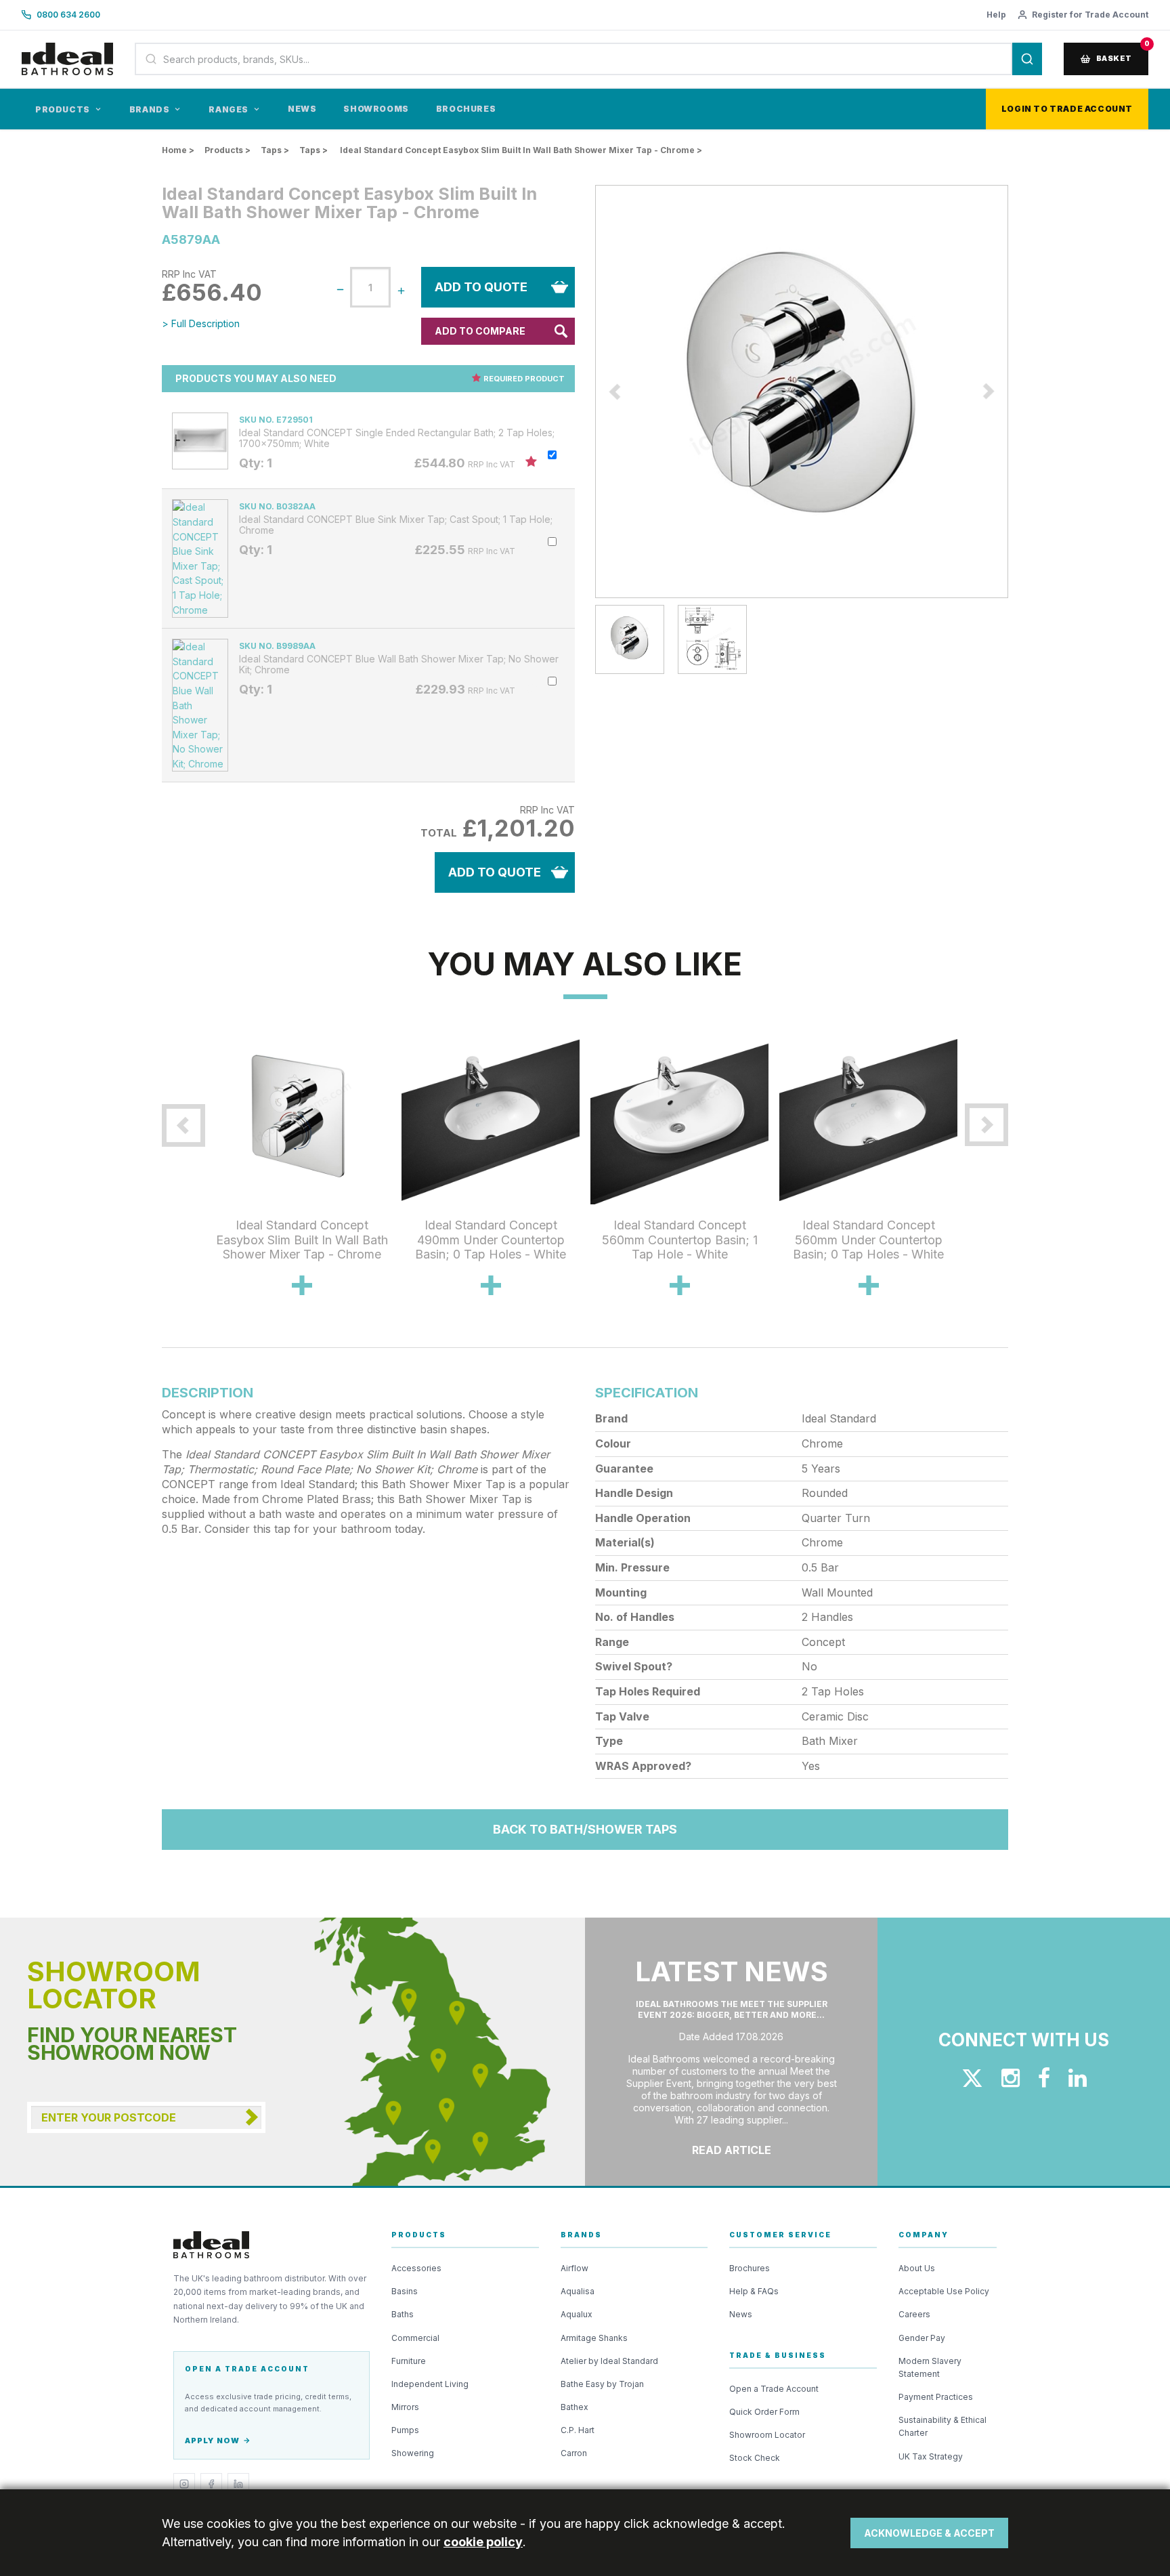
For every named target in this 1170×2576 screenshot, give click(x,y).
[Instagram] (184, 2484)
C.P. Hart (578, 2430)
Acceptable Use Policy (944, 2291)
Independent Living (430, 2384)
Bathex (575, 2407)
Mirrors (405, 2407)
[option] (802, 392)
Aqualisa (578, 2291)
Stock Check (755, 2458)
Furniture (409, 2361)
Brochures (466, 109)
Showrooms (376, 109)
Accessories (416, 2268)
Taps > (275, 150)
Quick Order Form (764, 2412)
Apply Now (212, 2441)
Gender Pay (922, 2338)
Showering (413, 2453)
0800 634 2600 (68, 15)
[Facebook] (211, 2484)
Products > (227, 150)
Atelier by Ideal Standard (609, 2361)
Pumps (405, 2430)
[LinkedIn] (238, 2484)
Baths (403, 2314)
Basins (405, 2291)
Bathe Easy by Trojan (602, 2384)
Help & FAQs (754, 2291)
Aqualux (577, 2314)
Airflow (575, 2268)
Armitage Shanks (594, 2338)
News (302, 109)
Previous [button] (585, 392)
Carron (574, 2453)
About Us (917, 2268)
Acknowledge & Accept (929, 2533)
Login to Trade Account (1067, 109)
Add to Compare (480, 331)
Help (996, 15)
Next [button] (1018, 392)
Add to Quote (481, 287)
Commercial (415, 2338)
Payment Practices (936, 2397)
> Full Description (201, 323)
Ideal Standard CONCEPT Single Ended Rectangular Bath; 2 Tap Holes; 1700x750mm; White (397, 438)
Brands (150, 109)
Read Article (732, 2150)
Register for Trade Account (1090, 15)
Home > (178, 150)
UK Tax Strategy (931, 2456)
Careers (914, 2314)
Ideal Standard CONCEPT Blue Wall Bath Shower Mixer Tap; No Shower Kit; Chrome (399, 664)
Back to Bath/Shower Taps (585, 1829)
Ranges (229, 109)
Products (63, 109)
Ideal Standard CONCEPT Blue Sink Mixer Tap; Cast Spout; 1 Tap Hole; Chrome (396, 525)
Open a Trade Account (774, 2389)
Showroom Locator (767, 2435)
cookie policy (483, 2542)
